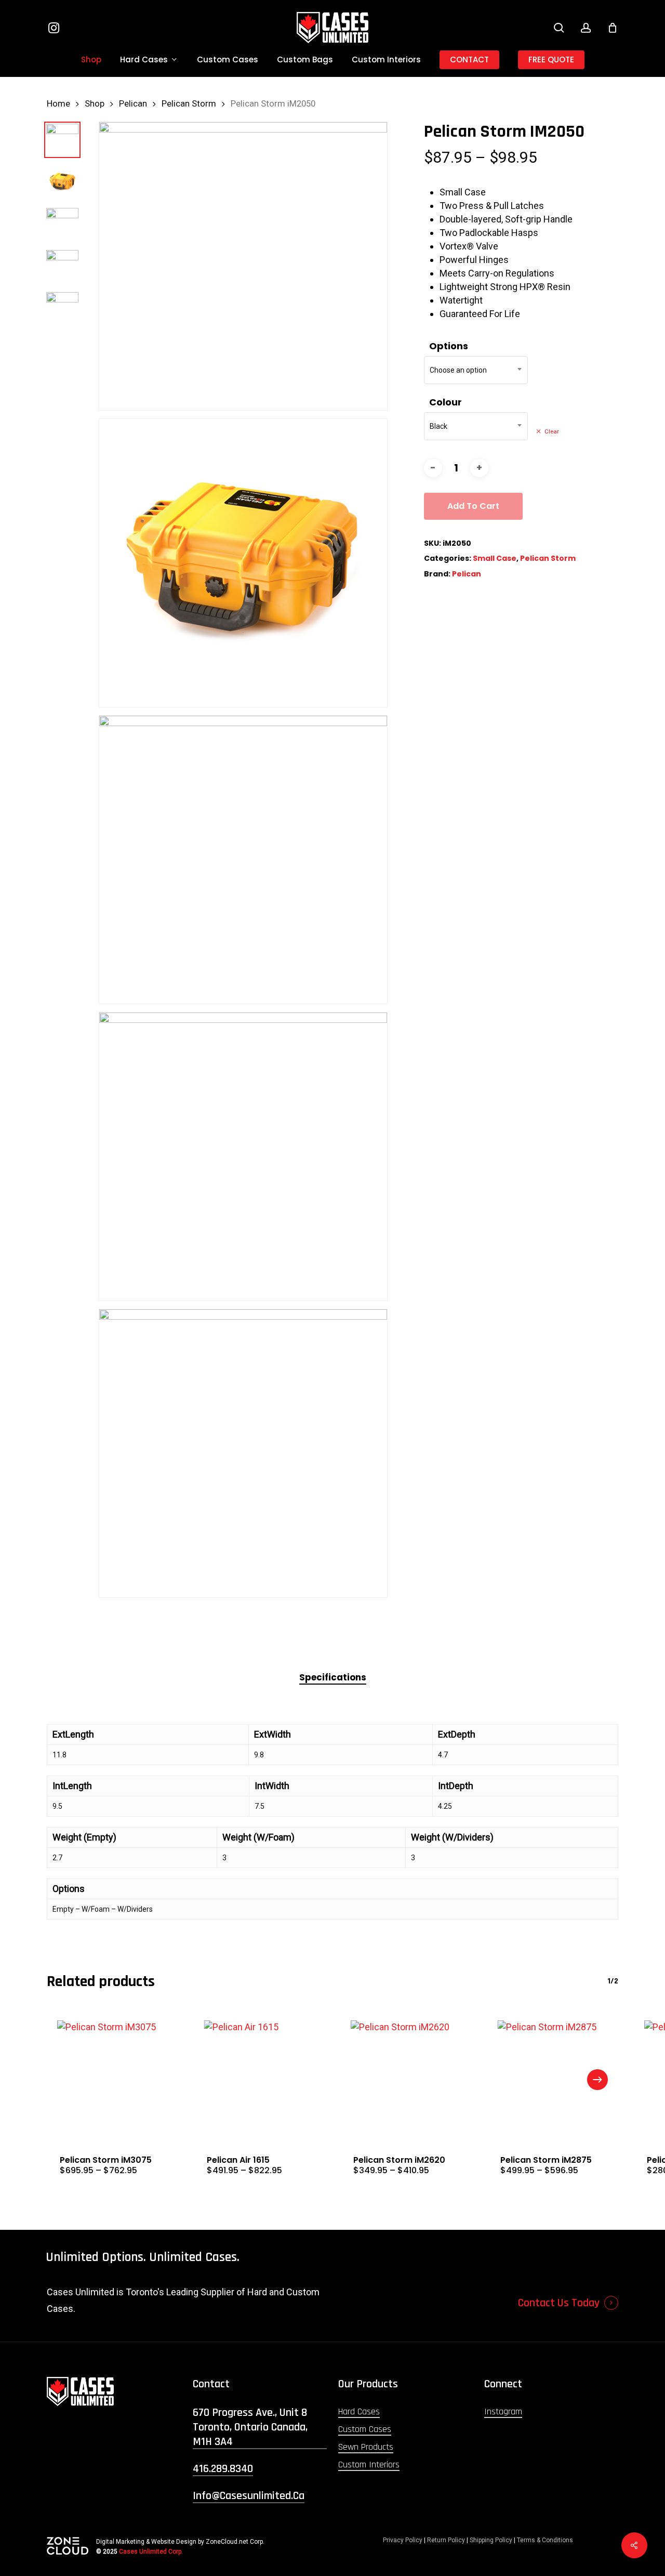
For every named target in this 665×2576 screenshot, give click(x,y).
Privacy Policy (403, 2540)
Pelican (133, 104)
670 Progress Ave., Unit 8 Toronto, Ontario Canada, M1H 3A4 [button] (250, 2427)
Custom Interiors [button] (369, 2465)
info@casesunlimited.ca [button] (249, 2496)
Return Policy (446, 2540)
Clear (552, 431)
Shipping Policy (491, 2540)
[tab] (333, 1678)
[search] (559, 28)
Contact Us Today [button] (559, 2303)
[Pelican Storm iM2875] (553, 2076)
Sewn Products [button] (366, 2447)
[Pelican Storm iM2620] (406, 2076)
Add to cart (473, 506)
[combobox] (476, 370)
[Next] (597, 2080)
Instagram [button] (503, 2411)
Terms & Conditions (545, 2540)
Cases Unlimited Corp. (151, 2552)
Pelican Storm (189, 104)
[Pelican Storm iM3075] (112, 2076)
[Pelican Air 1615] (260, 2076)
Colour (445, 402)
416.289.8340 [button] (223, 2469)
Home (58, 104)
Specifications (333, 1677)
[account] (586, 28)
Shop (95, 104)
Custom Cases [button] (365, 2429)
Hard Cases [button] (359, 2411)
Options (449, 346)
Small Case (495, 558)
